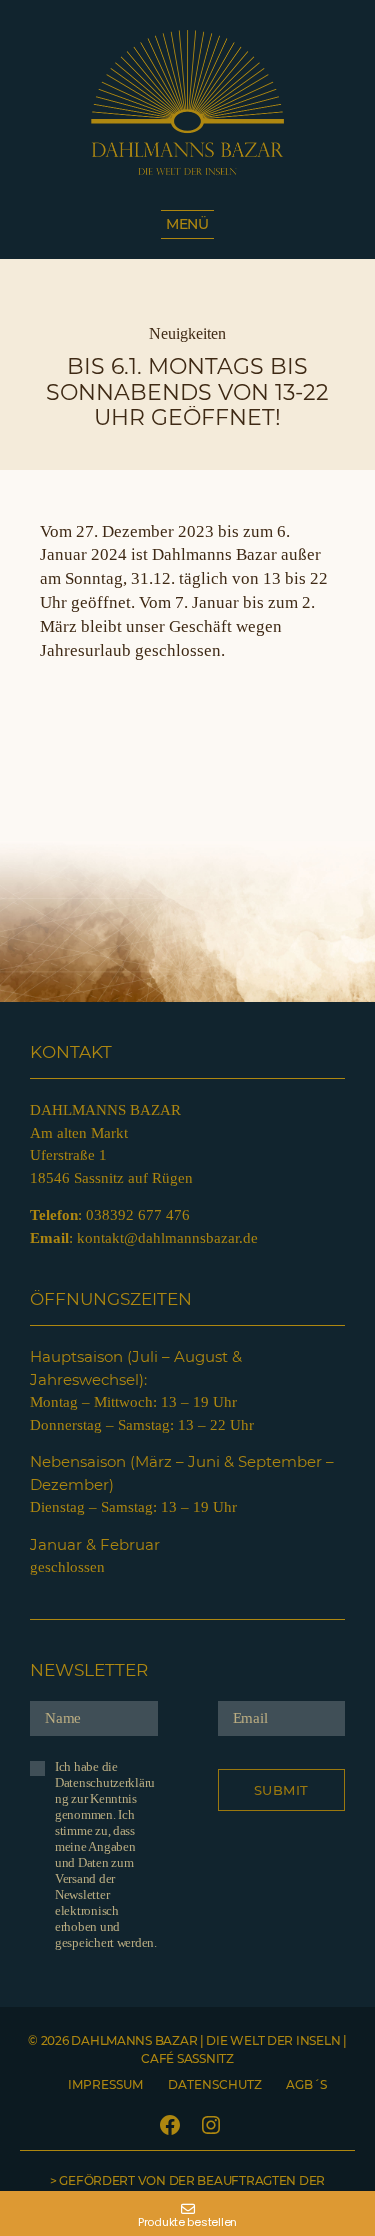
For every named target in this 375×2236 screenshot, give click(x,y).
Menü (187, 224)
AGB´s (306, 2084)
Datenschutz (215, 2084)
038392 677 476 (138, 1215)
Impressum (105, 2084)
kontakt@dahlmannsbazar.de (167, 1238)
